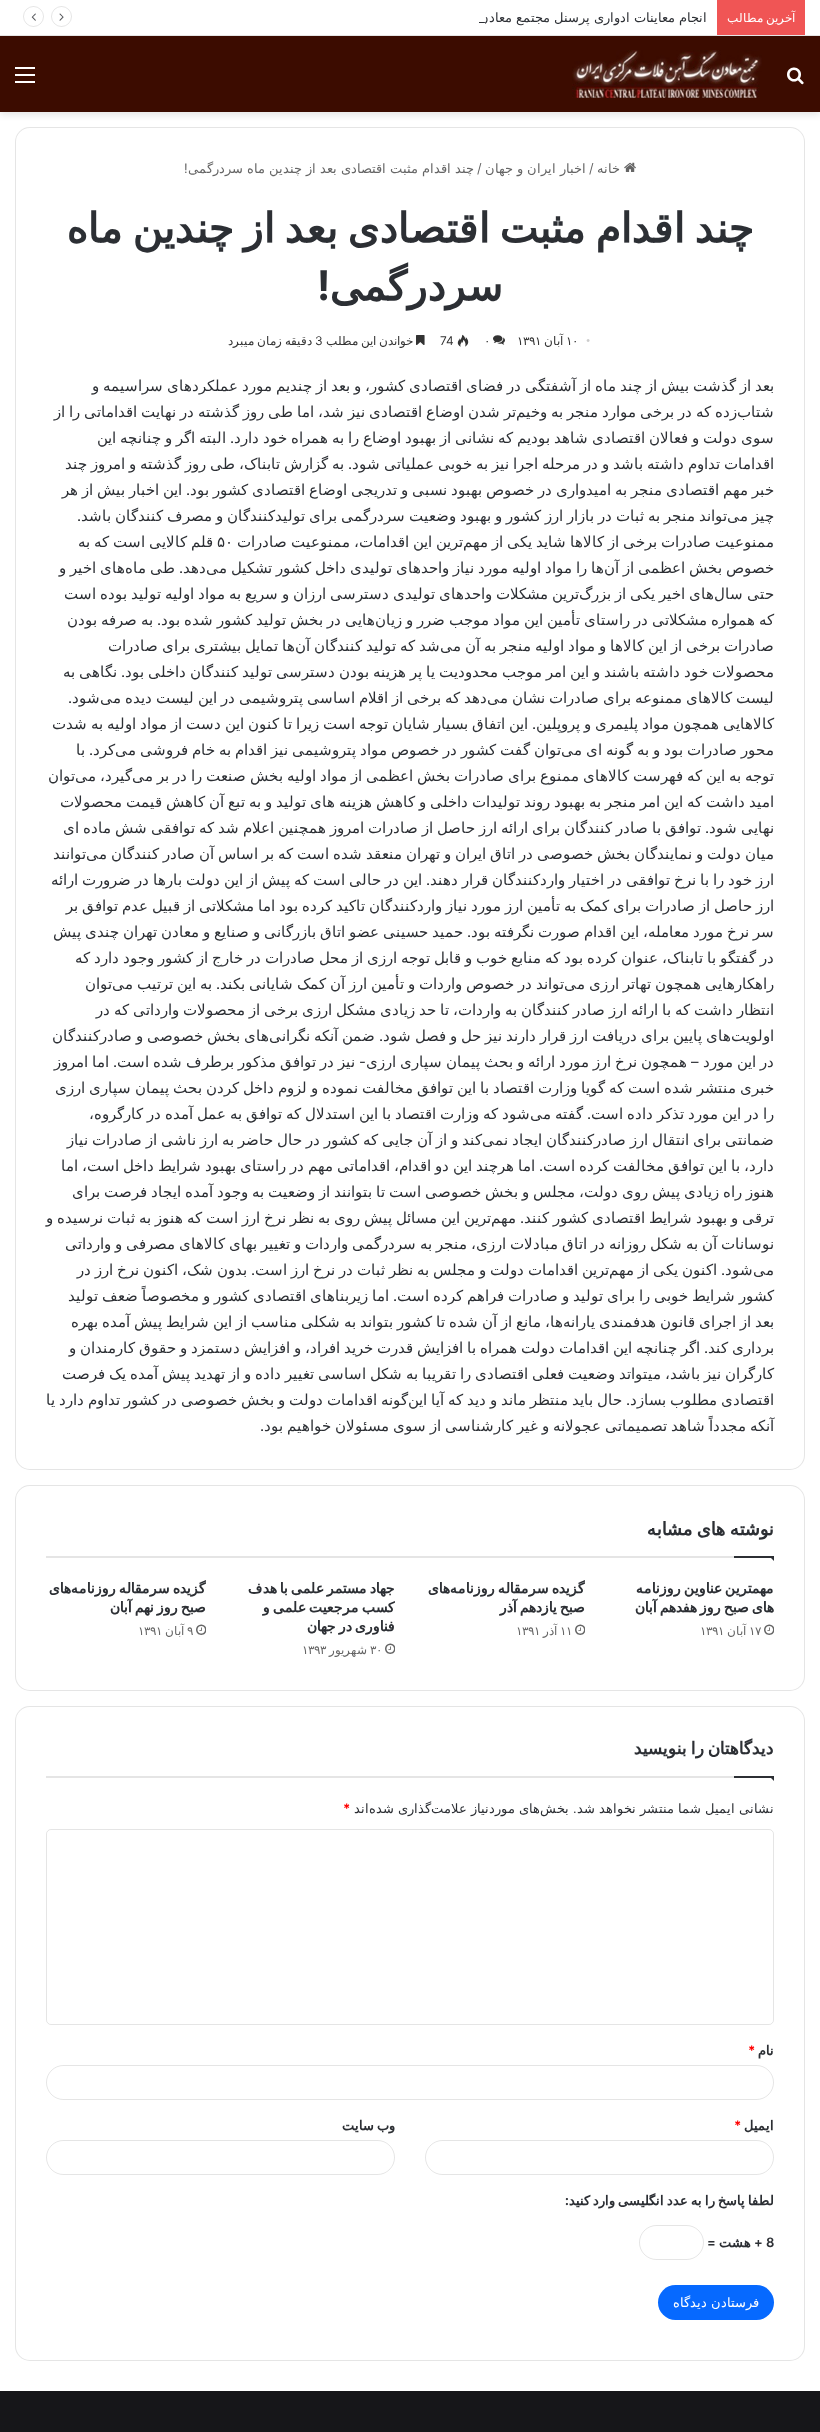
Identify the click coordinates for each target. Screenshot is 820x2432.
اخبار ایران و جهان (535, 168)
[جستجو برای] (795, 81)
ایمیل (754, 2125)
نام (761, 2050)
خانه (610, 168)
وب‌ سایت (368, 2125)
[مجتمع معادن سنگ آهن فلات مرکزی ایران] (667, 74)
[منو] (25, 81)
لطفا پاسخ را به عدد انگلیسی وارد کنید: (669, 2200)
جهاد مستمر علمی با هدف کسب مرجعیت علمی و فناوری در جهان (321, 1606)
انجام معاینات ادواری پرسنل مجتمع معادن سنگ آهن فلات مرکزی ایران (513, 17)
